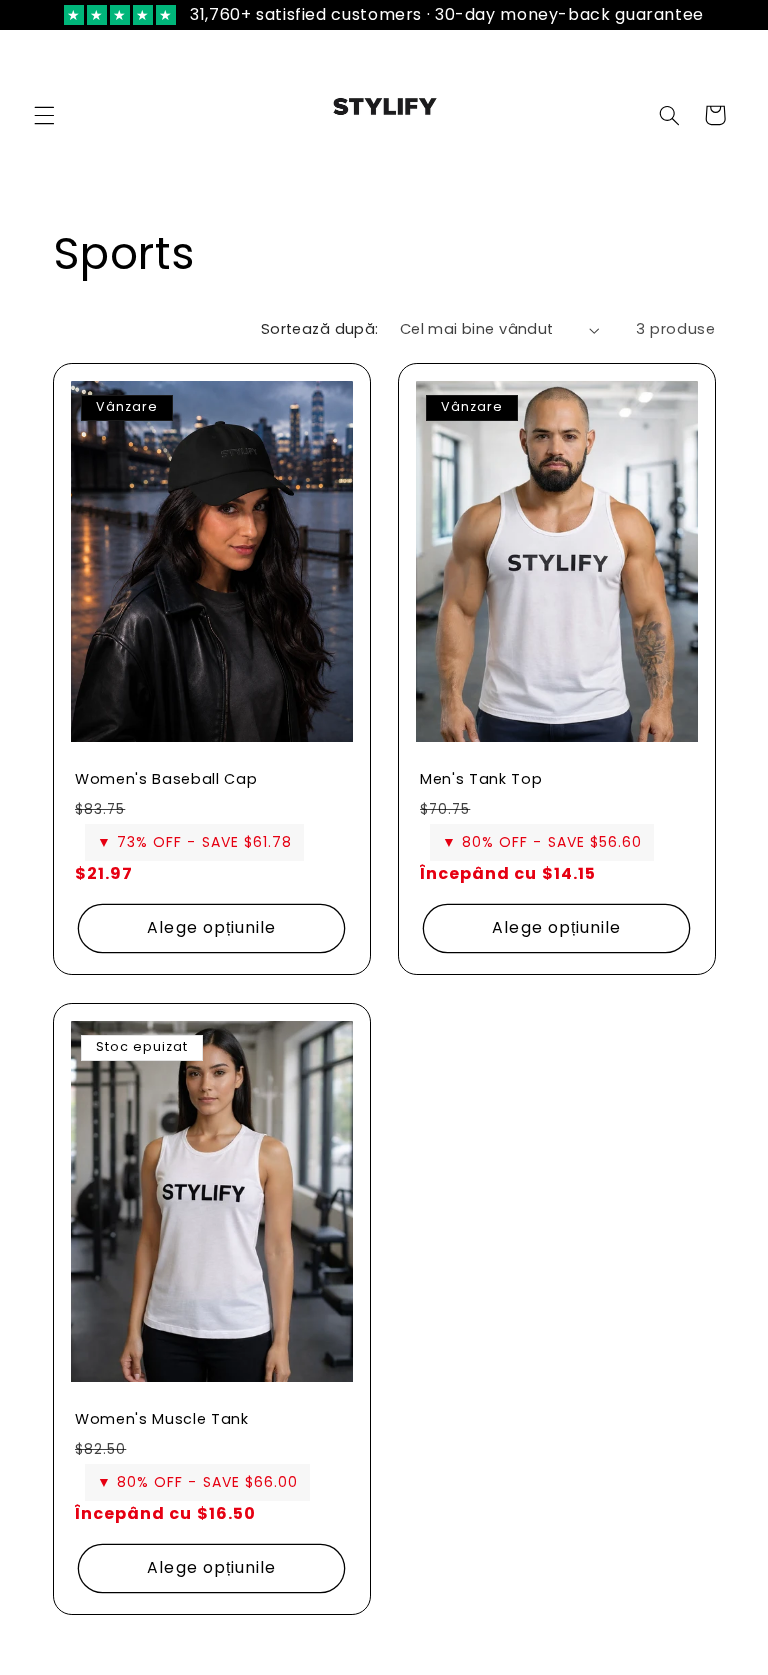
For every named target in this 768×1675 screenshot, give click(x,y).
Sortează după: (320, 329)
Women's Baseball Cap (166, 779)
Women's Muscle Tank (162, 1419)
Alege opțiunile (211, 927)
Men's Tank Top (481, 779)
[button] (44, 115)
